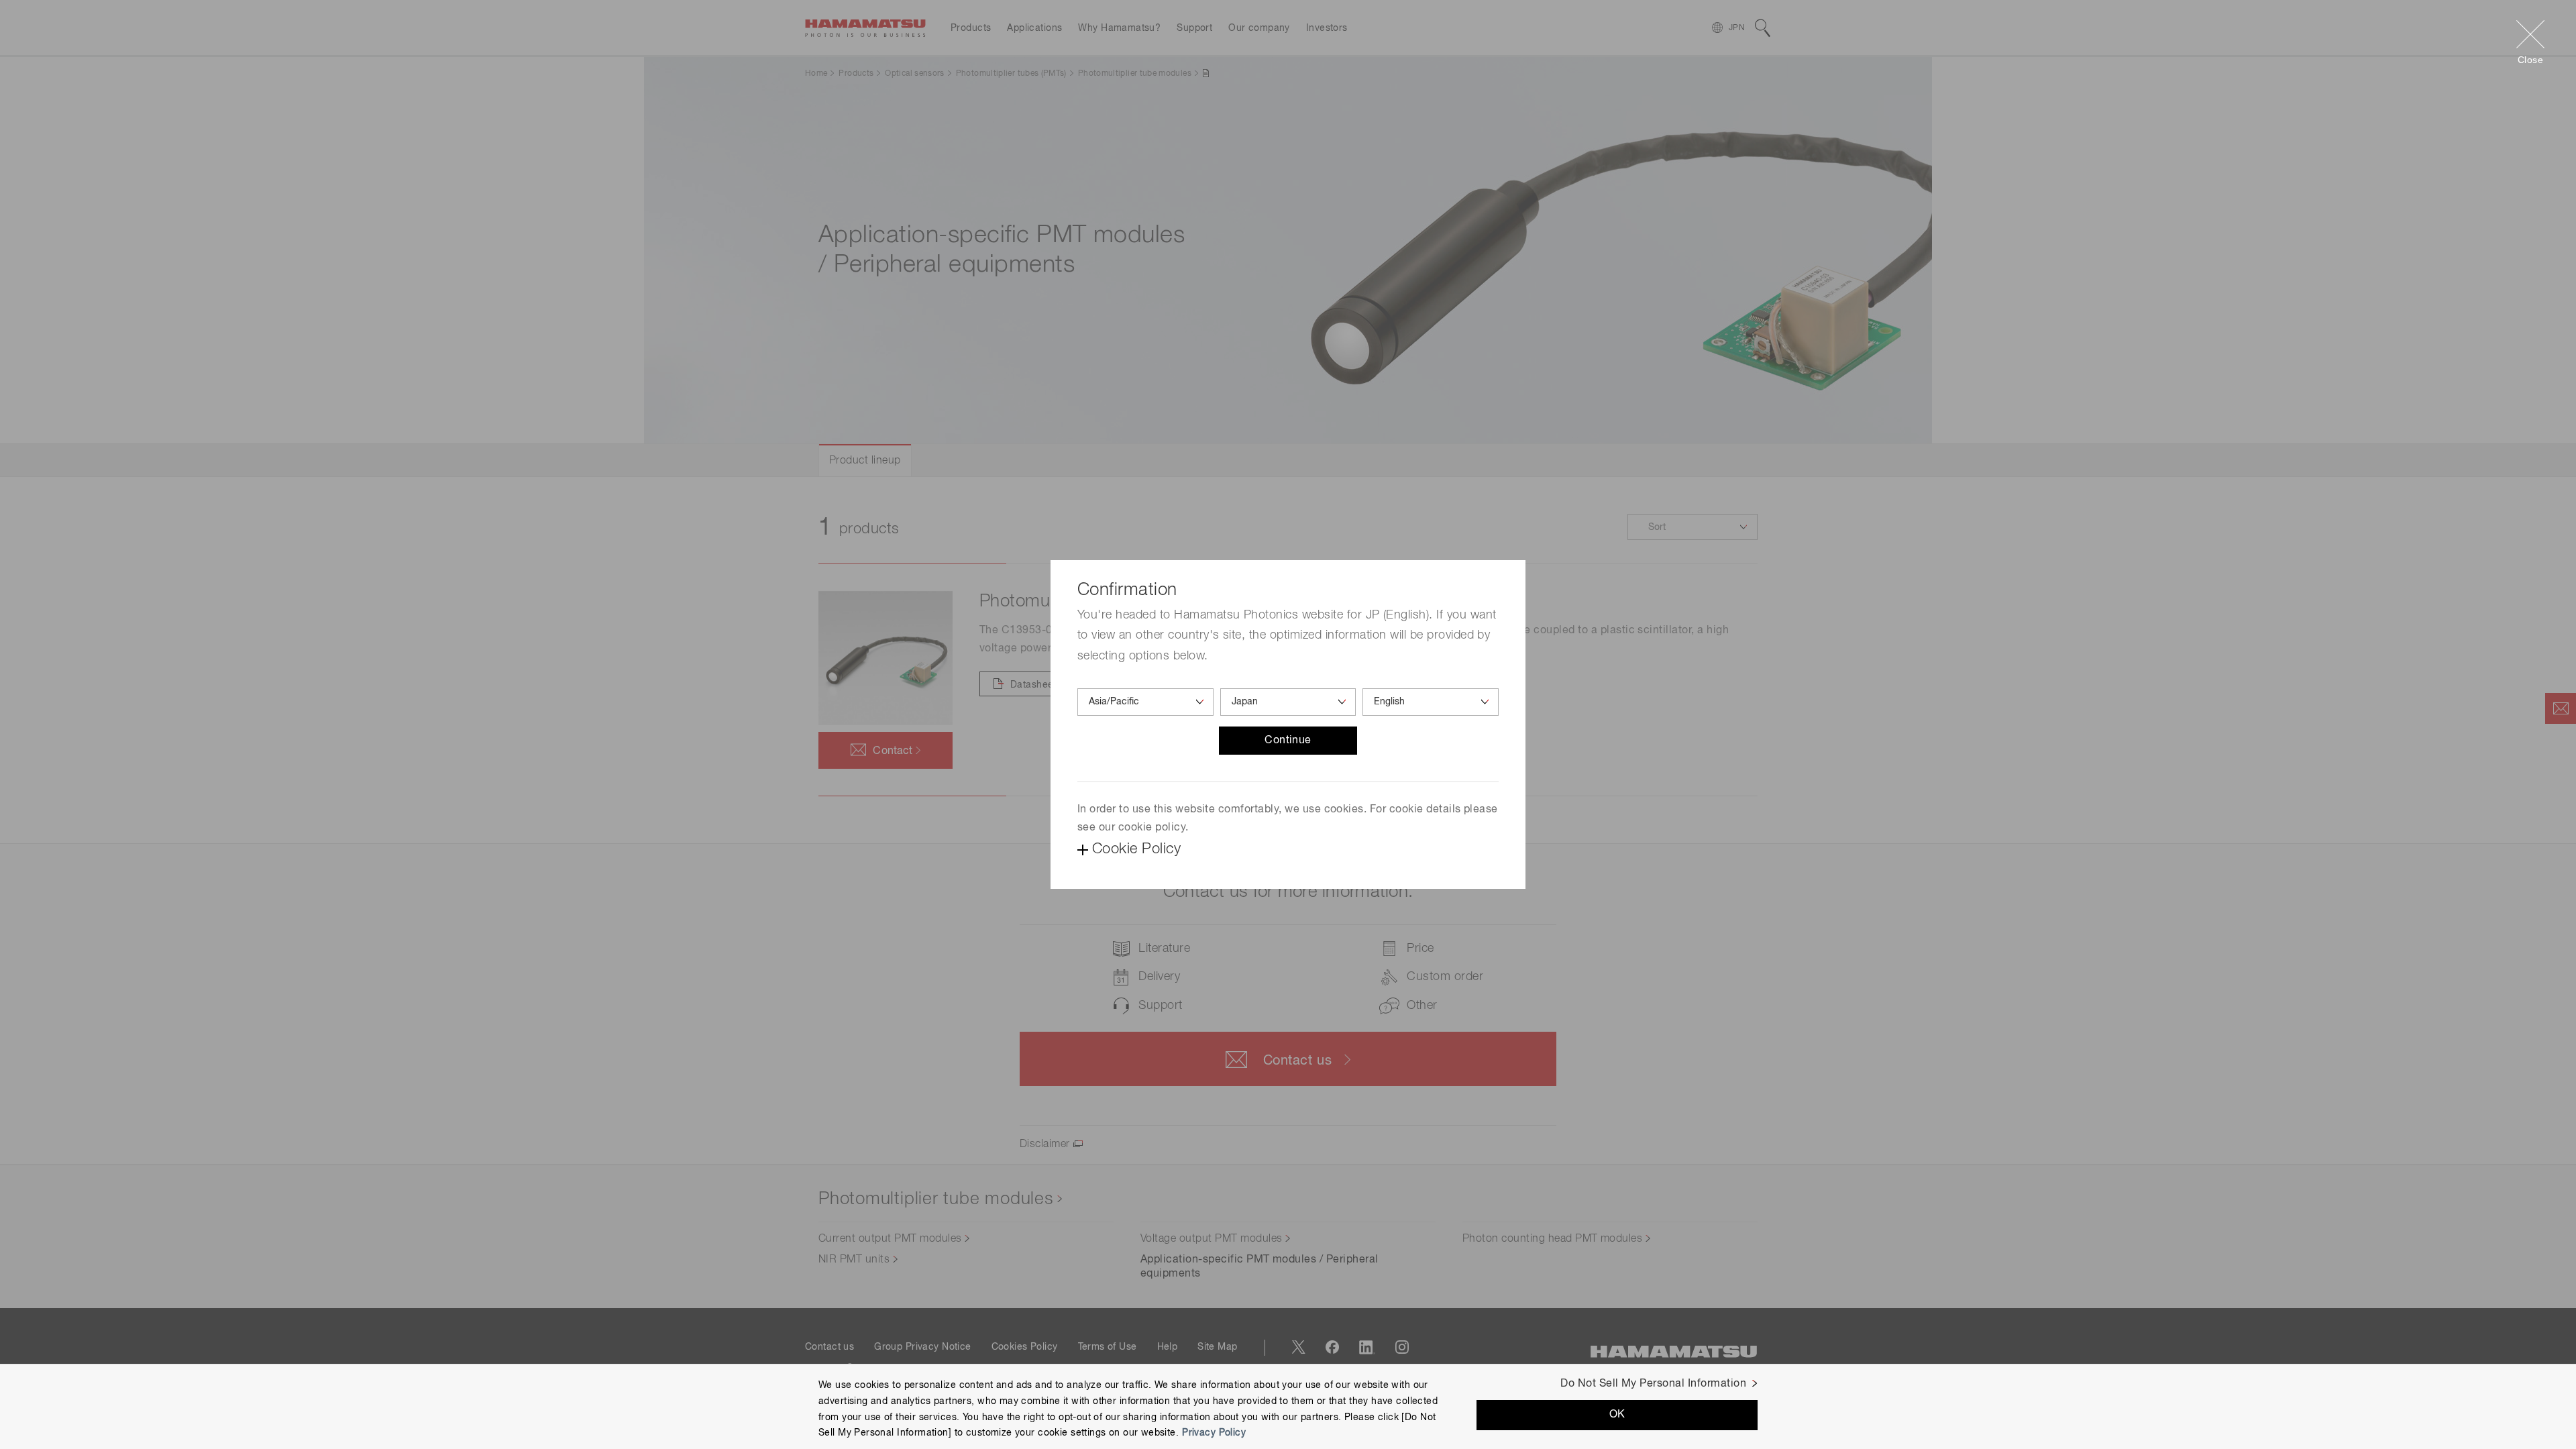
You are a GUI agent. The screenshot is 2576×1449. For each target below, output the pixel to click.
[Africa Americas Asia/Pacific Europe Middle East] (1145, 702)
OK (1617, 1415)
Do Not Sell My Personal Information (1653, 1384)
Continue (1288, 741)
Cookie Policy (1136, 849)
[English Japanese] (1431, 702)
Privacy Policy (1214, 1433)
